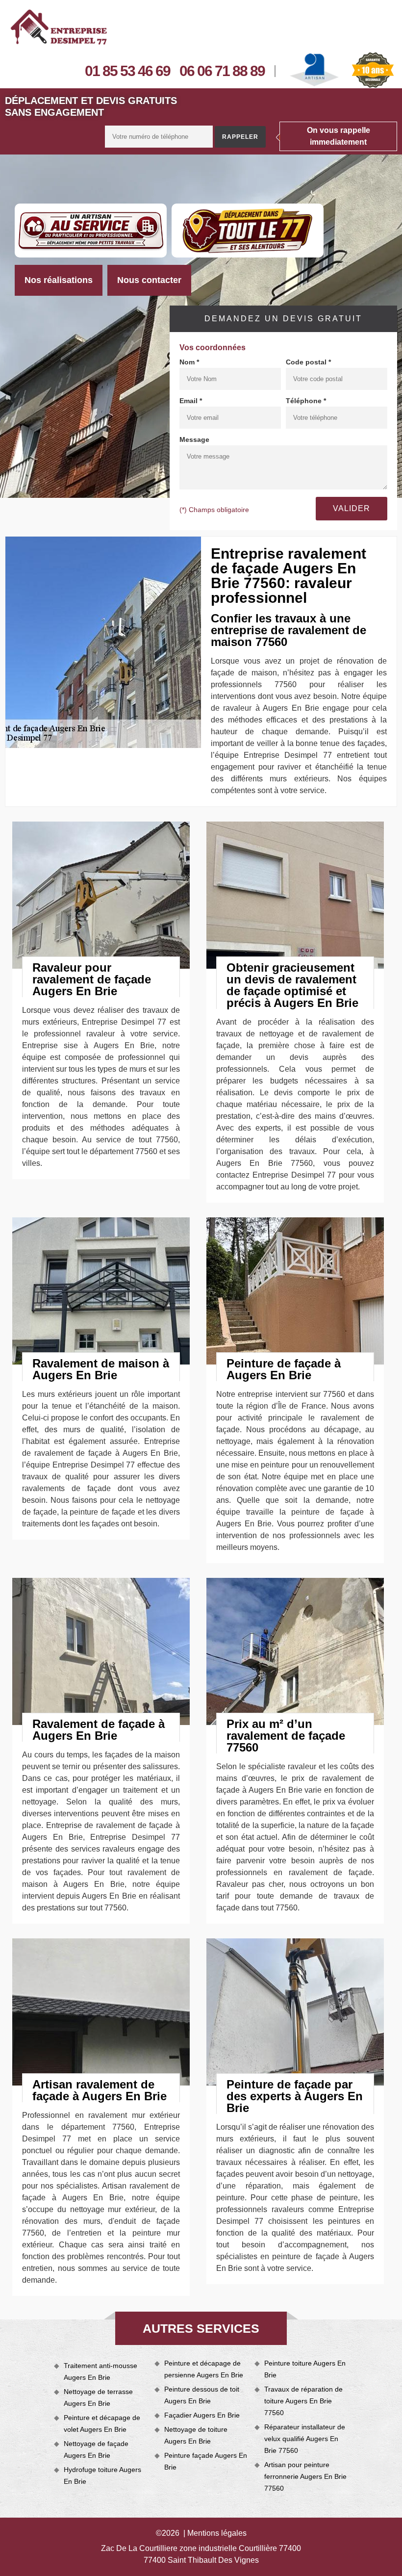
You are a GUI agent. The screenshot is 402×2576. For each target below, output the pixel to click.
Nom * (189, 362)
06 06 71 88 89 (222, 71)
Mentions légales (217, 2533)
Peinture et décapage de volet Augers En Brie (102, 2423)
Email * (191, 401)
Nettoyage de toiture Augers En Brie (196, 2435)
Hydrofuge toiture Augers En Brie (102, 2475)
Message (194, 439)
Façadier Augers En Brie (202, 2415)
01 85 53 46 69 (127, 71)
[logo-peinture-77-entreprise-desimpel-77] (59, 27)
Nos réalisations (59, 280)
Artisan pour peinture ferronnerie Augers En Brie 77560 (305, 2476)
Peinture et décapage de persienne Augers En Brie (204, 2369)
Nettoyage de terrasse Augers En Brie (98, 2397)
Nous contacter (149, 280)
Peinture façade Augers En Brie (206, 2461)
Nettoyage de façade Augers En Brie (96, 2449)
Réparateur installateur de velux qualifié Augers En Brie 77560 (305, 2439)
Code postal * (308, 362)
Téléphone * (306, 401)
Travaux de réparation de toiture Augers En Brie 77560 (303, 2401)
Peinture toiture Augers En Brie (305, 2369)
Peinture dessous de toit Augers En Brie (202, 2395)
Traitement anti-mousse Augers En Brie (100, 2371)
